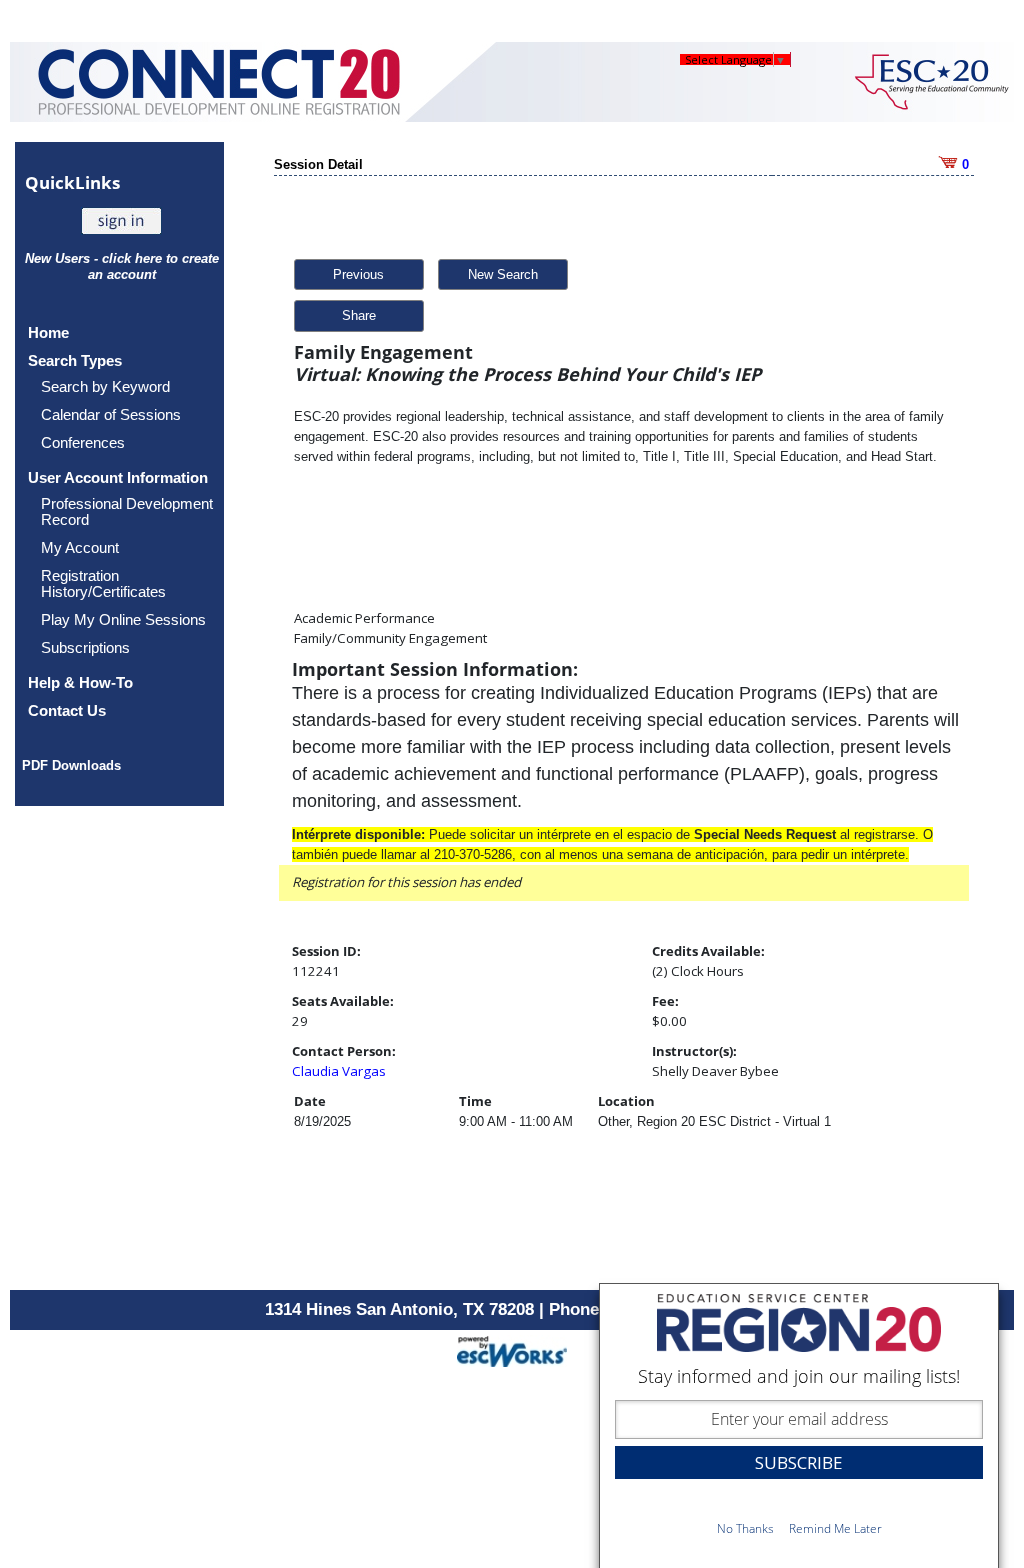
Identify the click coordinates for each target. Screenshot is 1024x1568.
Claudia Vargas (339, 1071)
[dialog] (799, 1425)
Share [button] (359, 315)
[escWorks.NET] (512, 1349)
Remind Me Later (835, 1528)
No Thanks (745, 1528)
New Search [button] (503, 274)
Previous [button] (358, 274)
